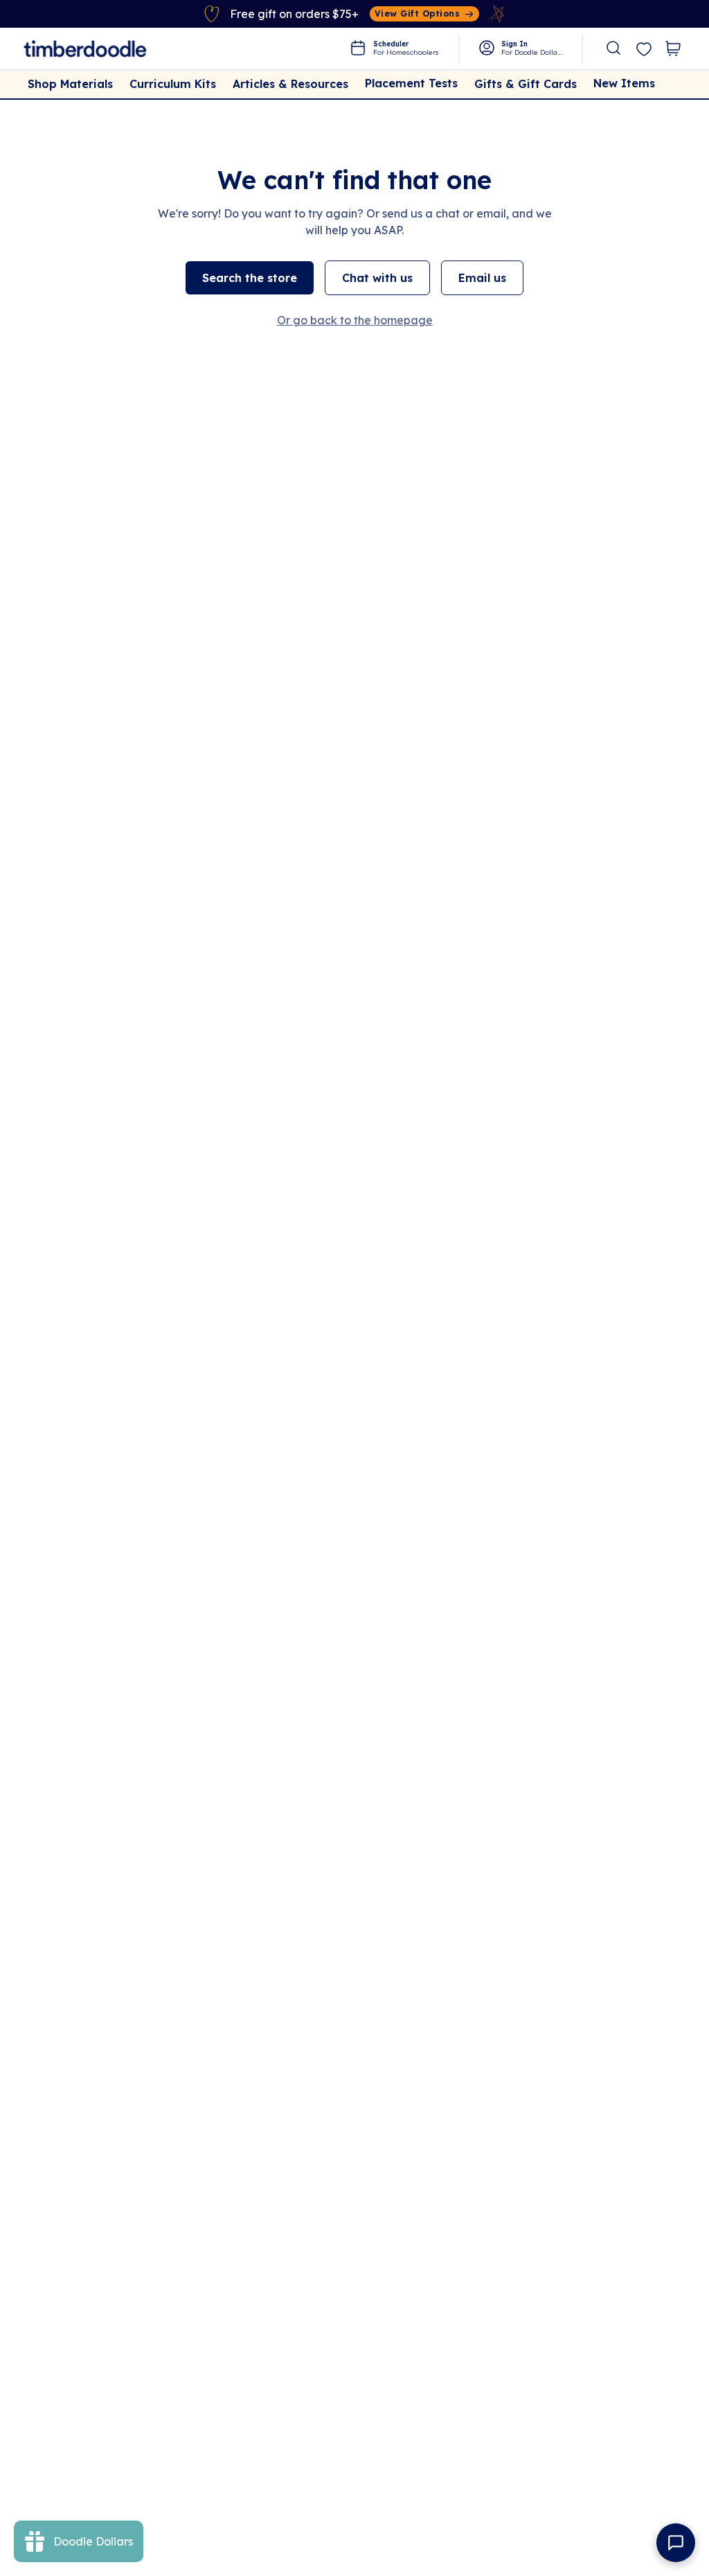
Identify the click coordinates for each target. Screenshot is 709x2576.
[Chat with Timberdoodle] (676, 2543)
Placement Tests (411, 83)
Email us (482, 278)
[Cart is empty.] (673, 48)
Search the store (250, 278)
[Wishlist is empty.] (644, 50)
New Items (624, 83)
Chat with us (377, 278)
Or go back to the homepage (355, 320)
